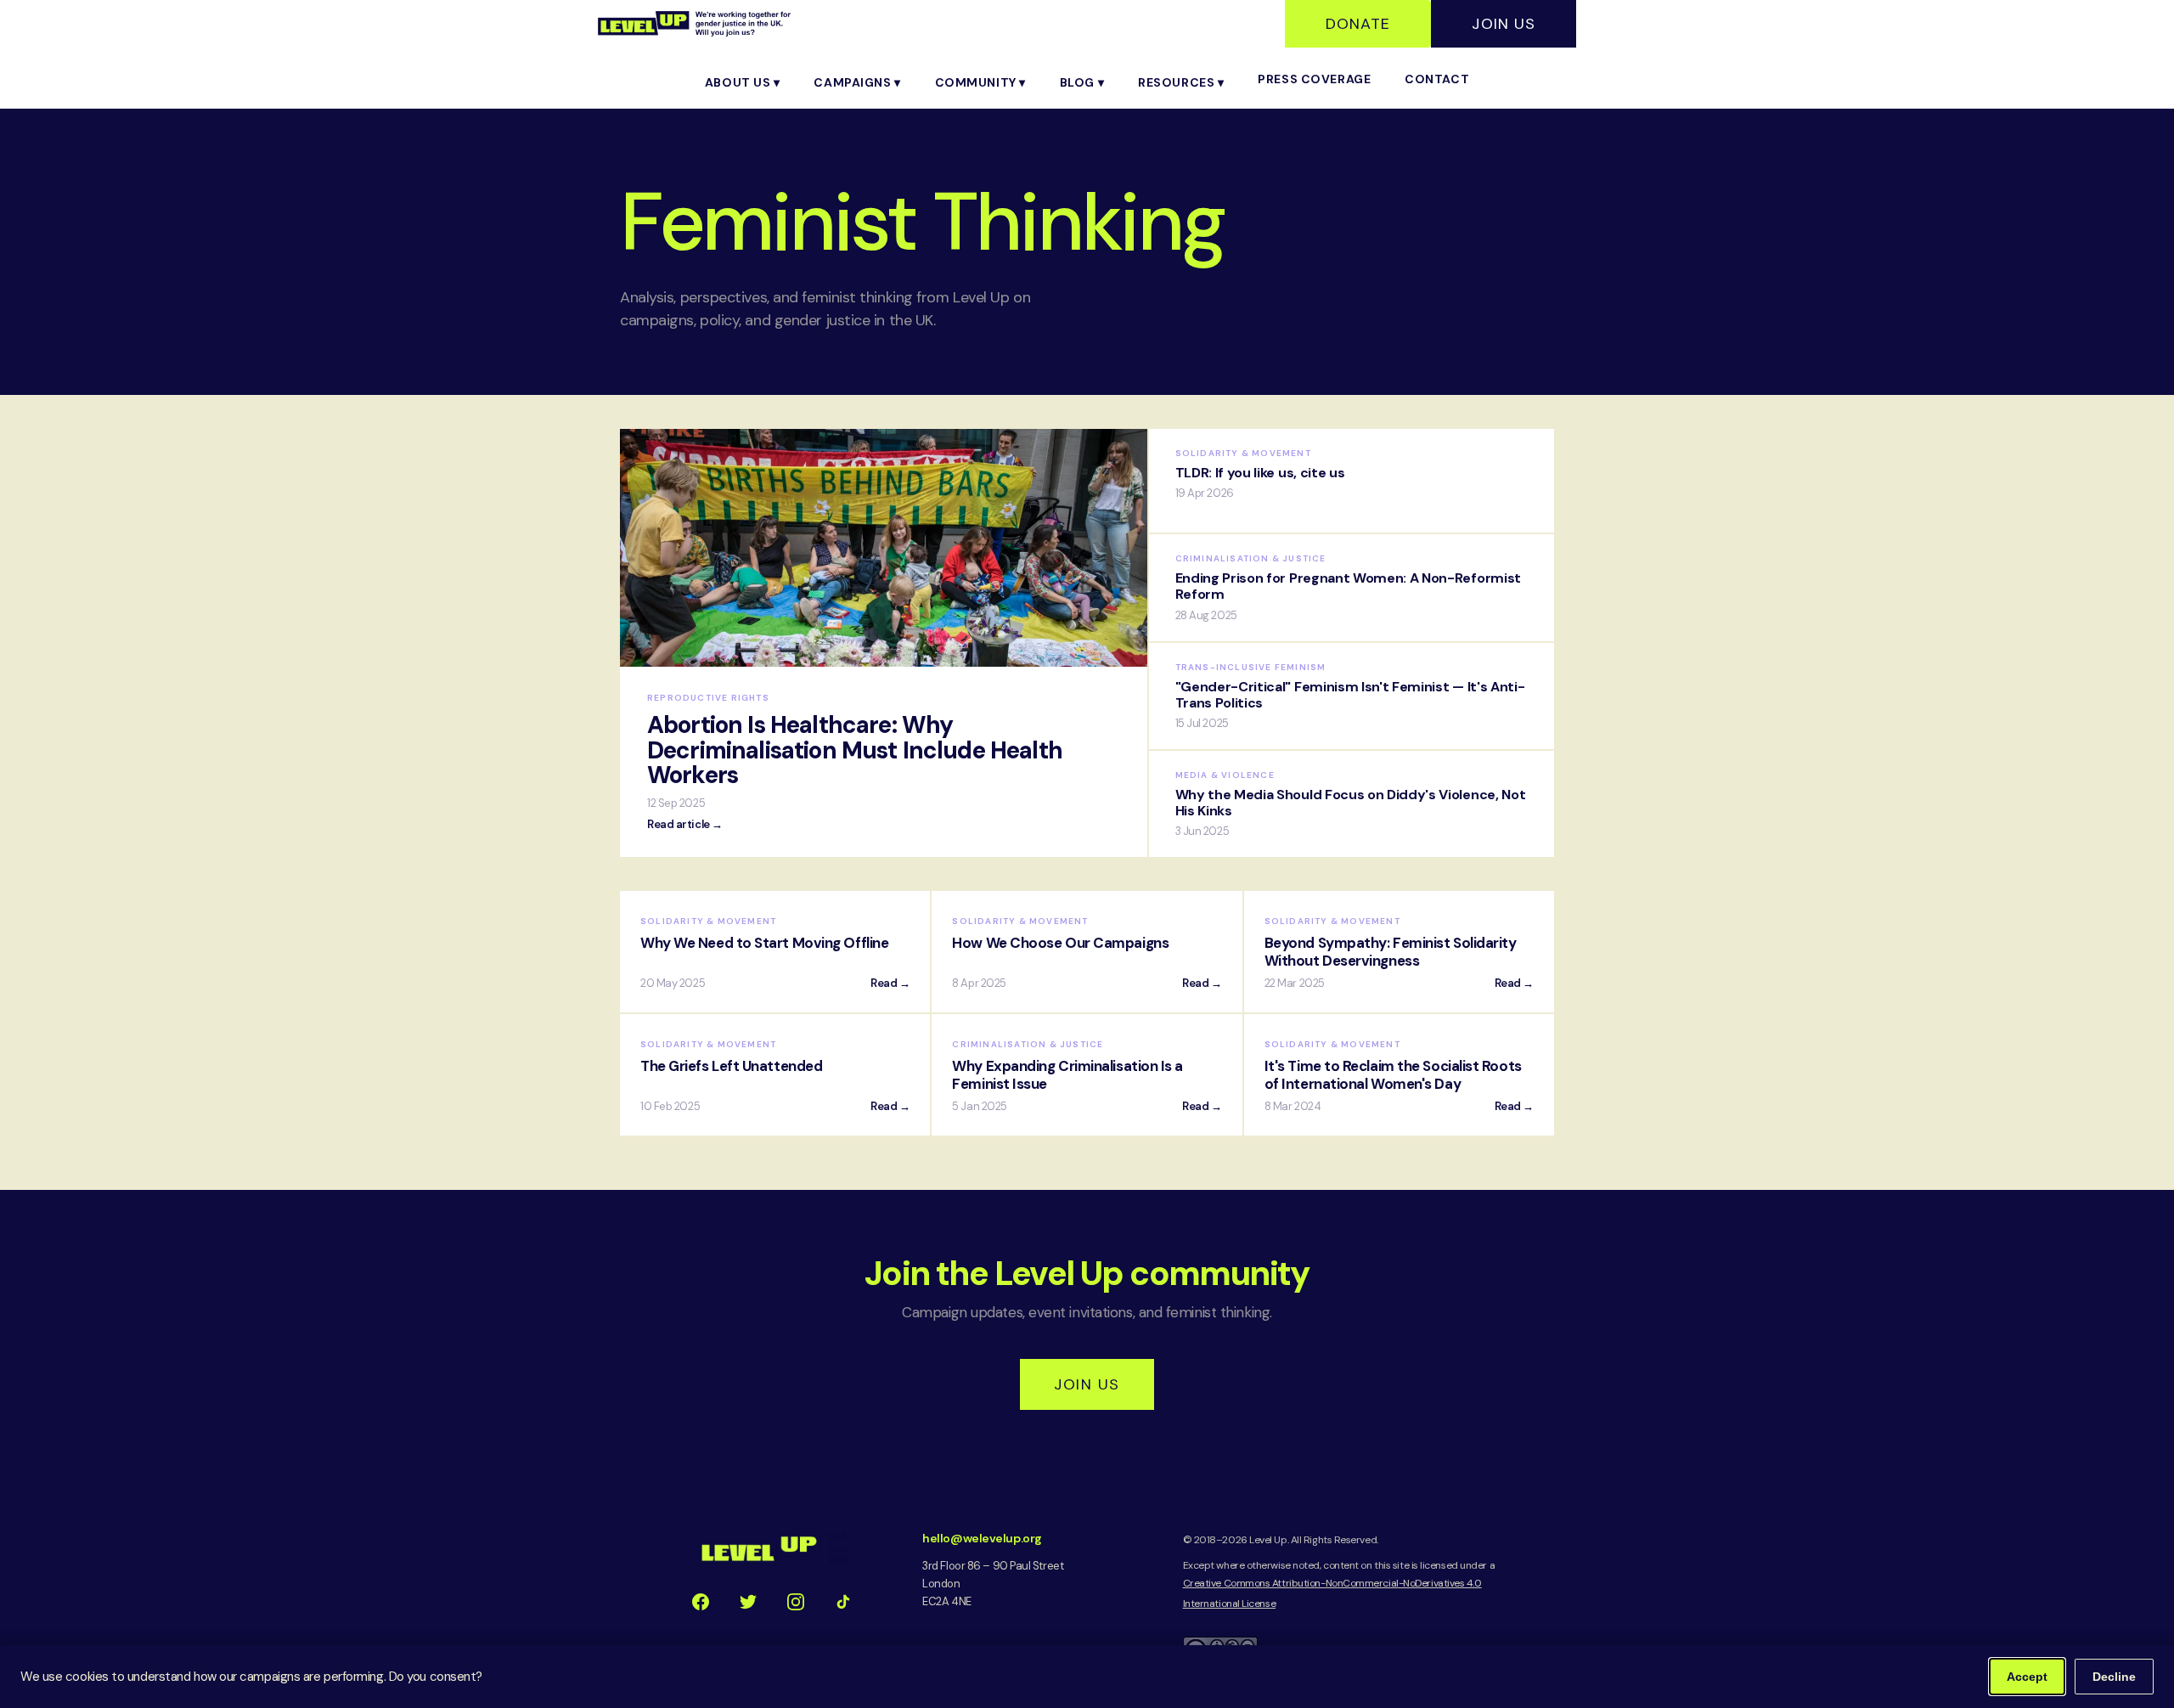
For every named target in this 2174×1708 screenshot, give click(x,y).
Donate (1358, 24)
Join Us (1504, 24)
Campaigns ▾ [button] (857, 82)
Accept (2027, 1677)
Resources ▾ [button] (1181, 82)
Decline (2114, 1677)
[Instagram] (796, 1602)
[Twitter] (748, 1602)
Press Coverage (1314, 79)
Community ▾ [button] (980, 82)
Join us (1087, 1384)
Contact (1437, 79)
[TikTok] (843, 1602)
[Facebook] (701, 1602)
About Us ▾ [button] (743, 82)
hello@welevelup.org (982, 1538)
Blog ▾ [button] (1082, 82)
